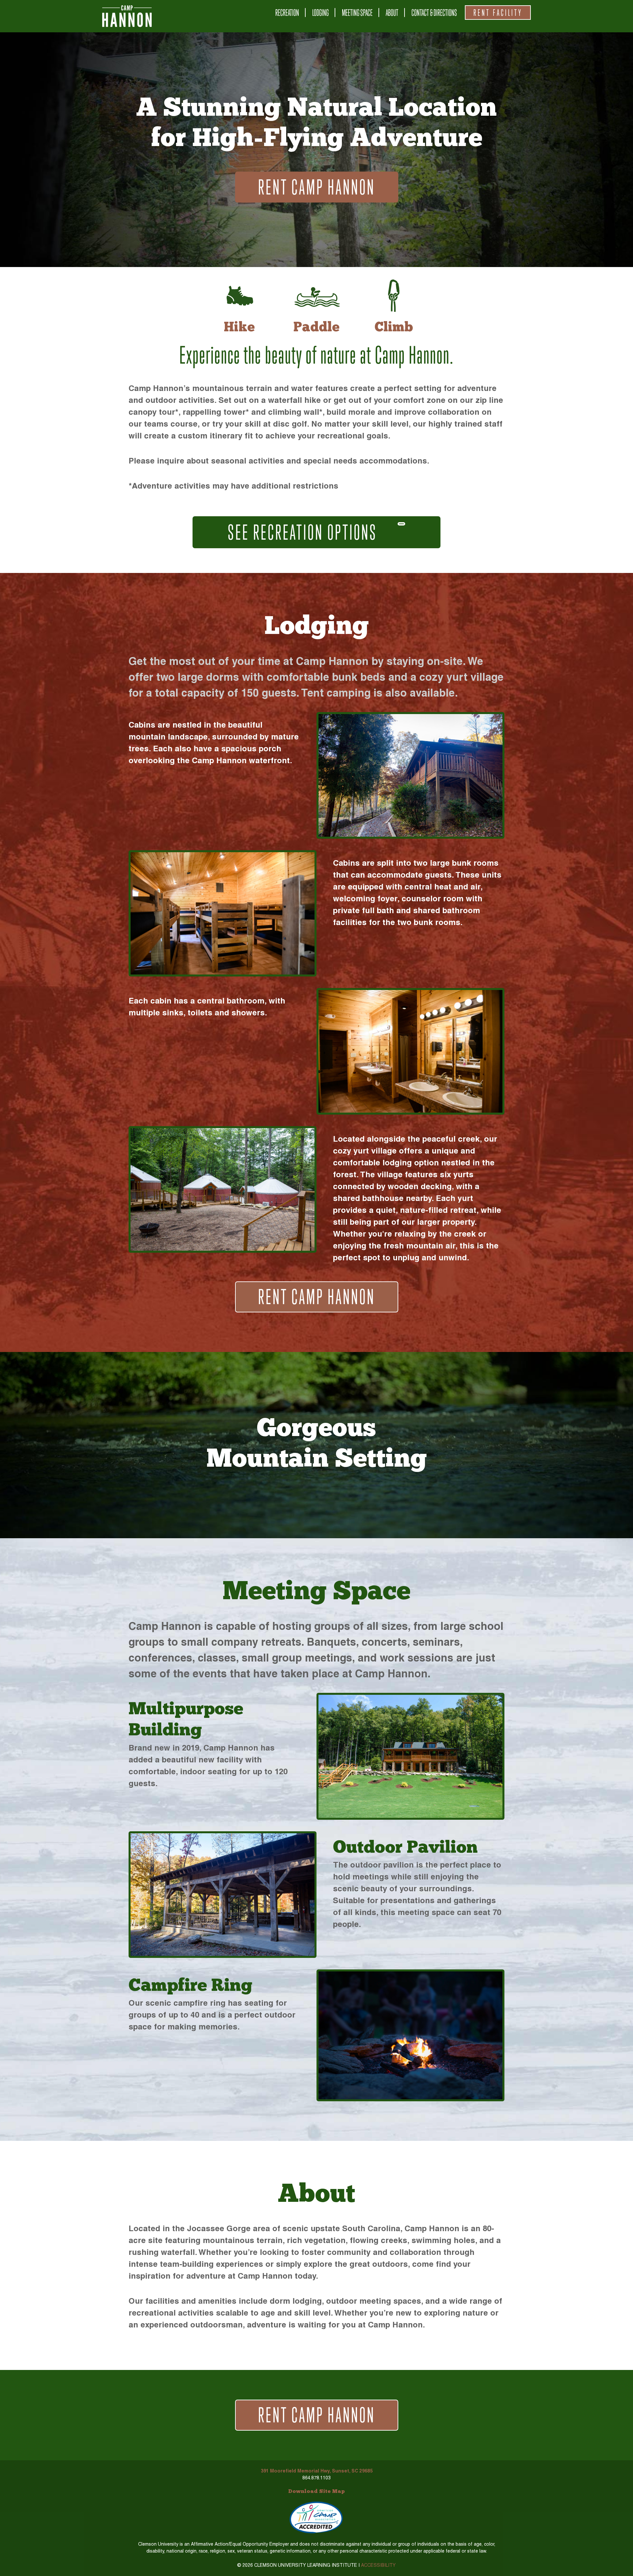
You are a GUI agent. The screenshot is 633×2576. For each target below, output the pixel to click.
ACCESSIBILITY (378, 2565)
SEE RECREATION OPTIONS (304, 532)
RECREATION (287, 13)
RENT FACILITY (498, 13)
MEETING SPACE (357, 13)
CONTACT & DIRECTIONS (434, 13)
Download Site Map (316, 2492)
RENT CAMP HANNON (317, 187)
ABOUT (392, 13)
